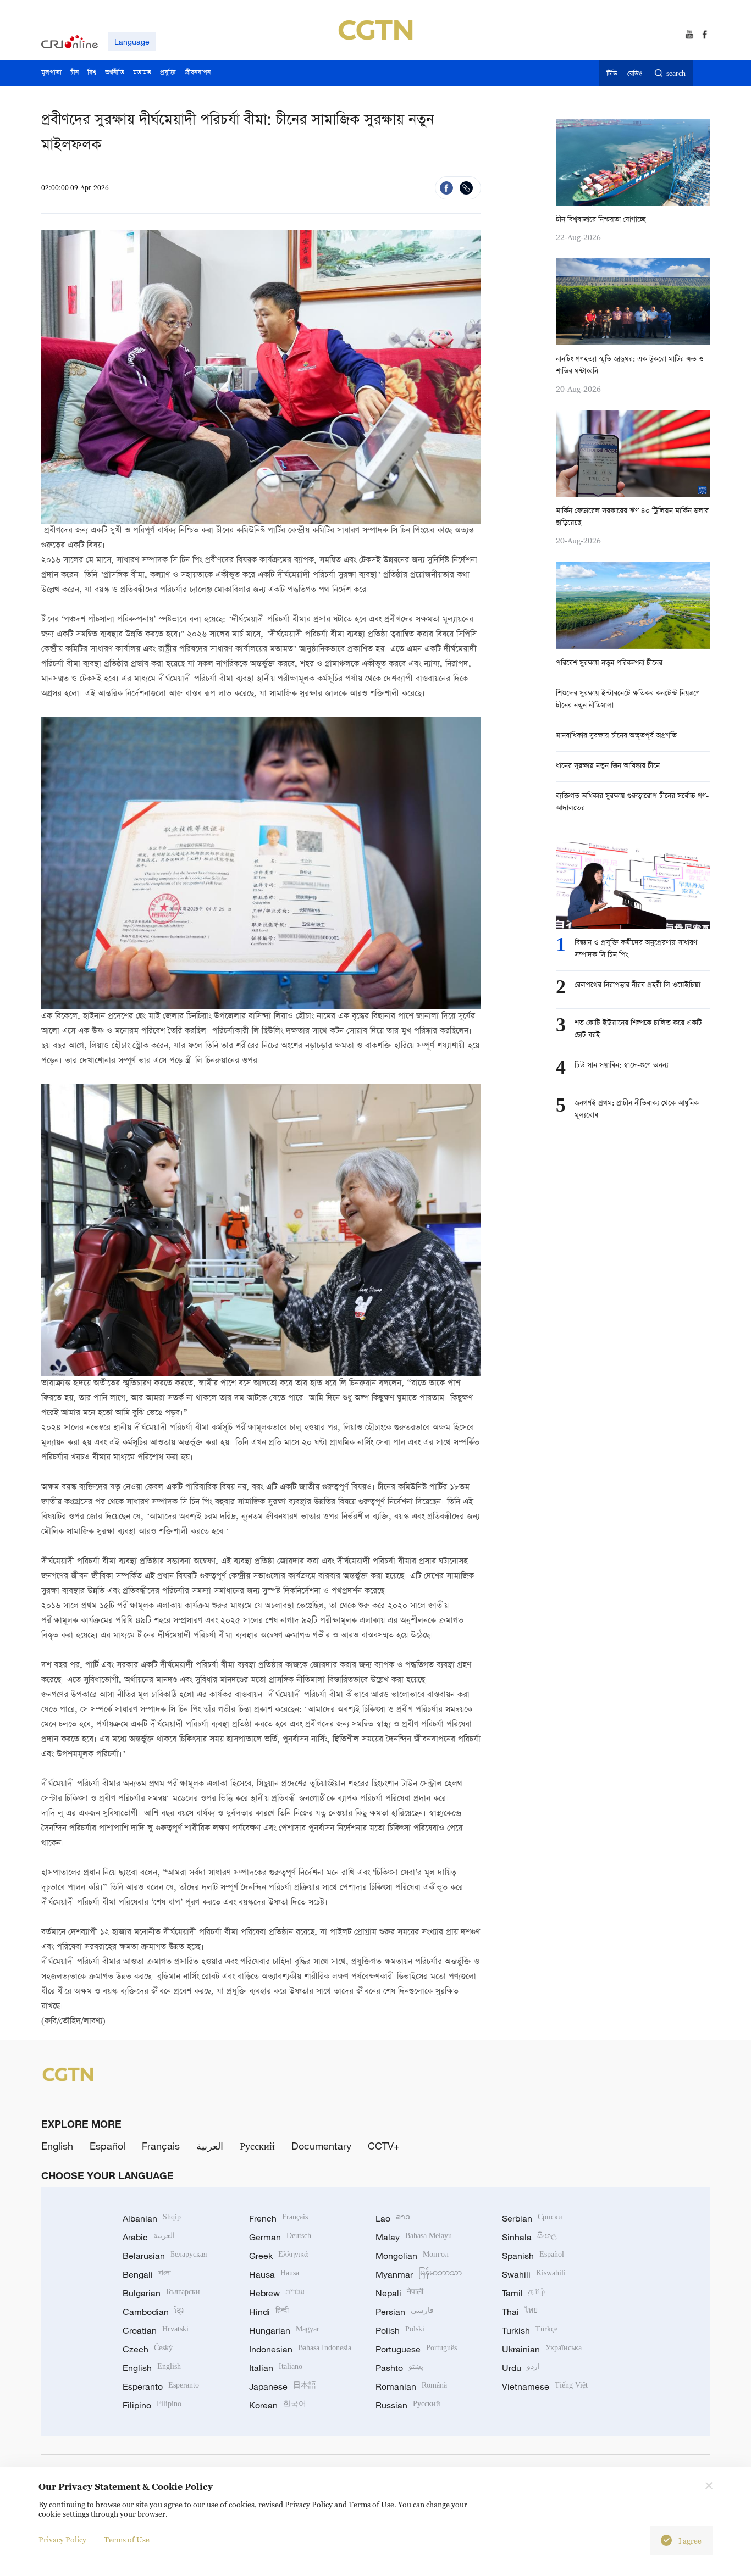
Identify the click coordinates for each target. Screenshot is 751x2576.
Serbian (532, 2218)
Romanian (411, 2386)
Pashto (399, 2368)
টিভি (612, 74)
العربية (210, 2146)
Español (107, 2146)
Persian (405, 2312)
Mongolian (412, 2256)
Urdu (521, 2368)
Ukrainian (542, 2349)
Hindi (269, 2312)
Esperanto (161, 2386)
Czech (148, 2349)
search (676, 74)
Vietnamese (545, 2386)
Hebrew (277, 2293)
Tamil (523, 2293)
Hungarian (284, 2330)
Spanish (533, 2256)
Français (161, 2146)
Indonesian (300, 2349)
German (280, 2237)
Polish (400, 2330)
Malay (414, 2237)
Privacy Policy (62, 2539)
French (278, 2218)
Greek (278, 2256)
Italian (276, 2368)
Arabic (149, 2237)
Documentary (321, 2146)
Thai (520, 2312)
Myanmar (419, 2274)
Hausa (274, 2274)
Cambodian (153, 2312)
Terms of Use (127, 2539)
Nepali (399, 2293)
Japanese (283, 2386)
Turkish (530, 2330)
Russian (408, 2405)
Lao (393, 2218)
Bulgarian (161, 2293)
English (57, 2146)
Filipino (152, 2405)
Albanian (152, 2218)
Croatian (156, 2330)
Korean (278, 2405)
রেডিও (635, 74)
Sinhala (529, 2237)
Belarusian (165, 2256)
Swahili (534, 2274)
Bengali (147, 2274)
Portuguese (416, 2349)
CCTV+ (384, 2146)
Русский (257, 2146)
